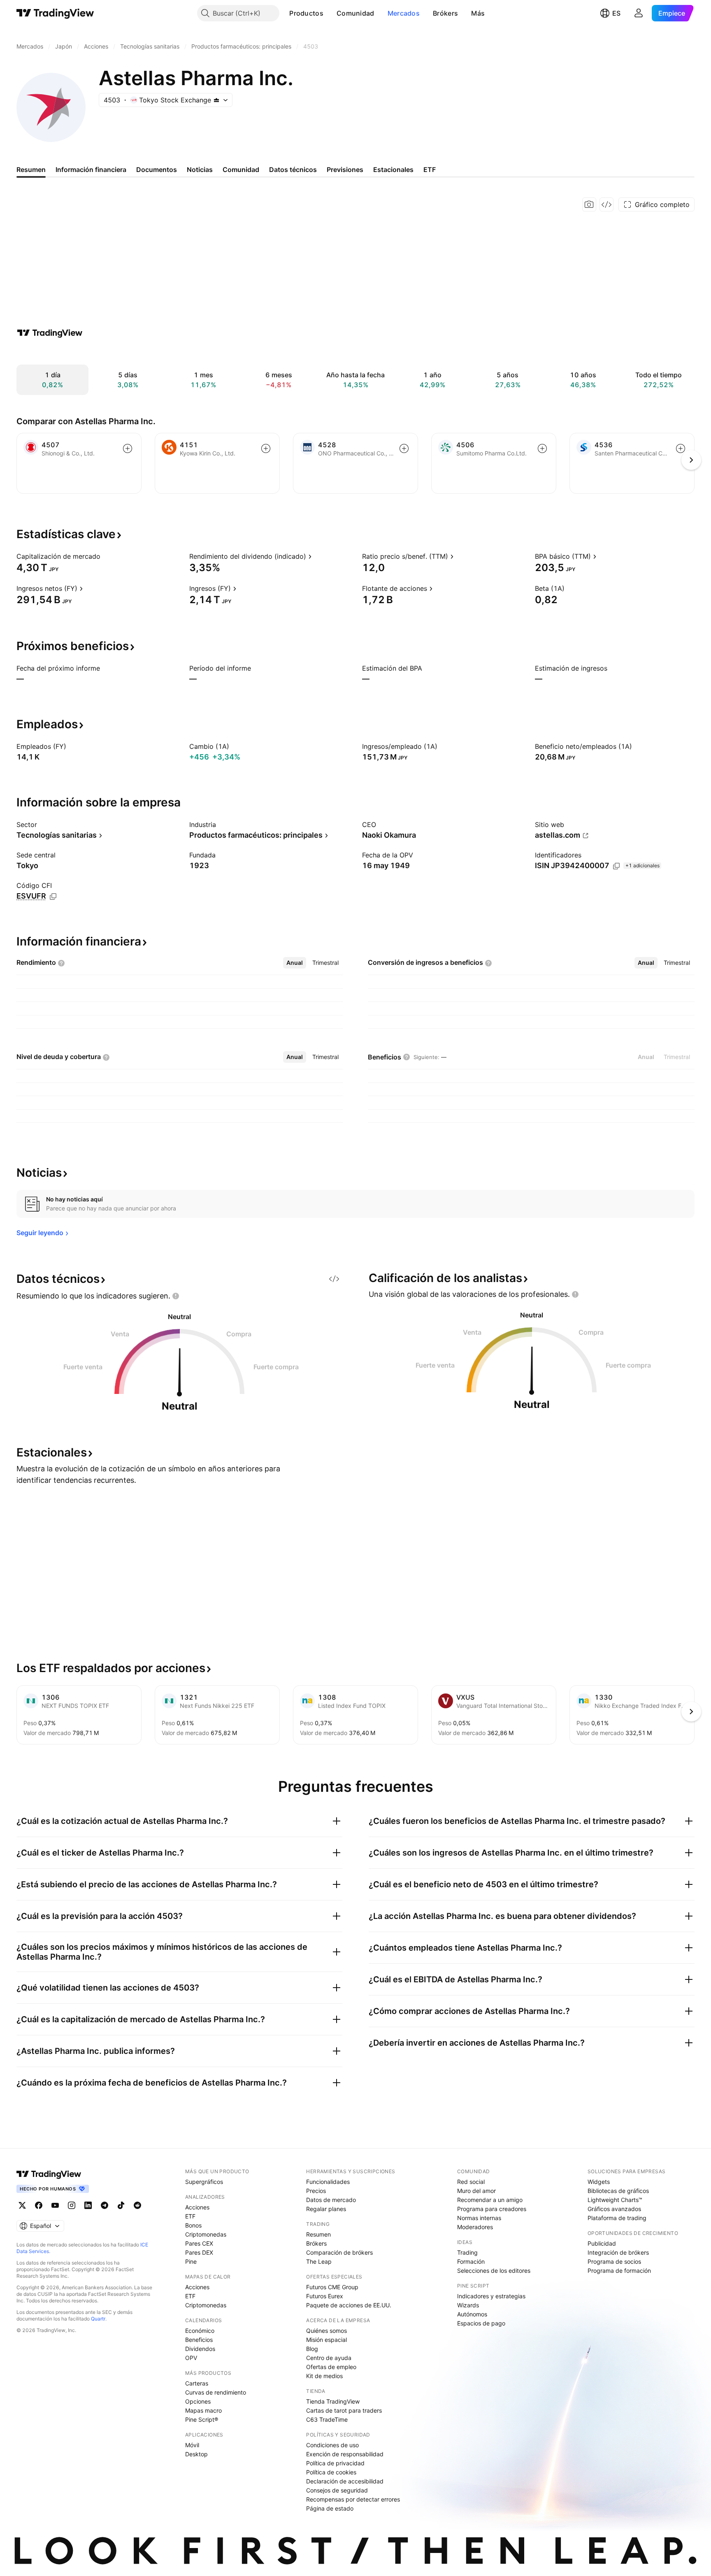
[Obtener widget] (606, 204)
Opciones (198, 2401)
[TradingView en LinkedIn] (88, 2205)
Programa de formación (619, 2271)
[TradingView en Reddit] (137, 2205)
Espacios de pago (481, 2323)
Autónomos (472, 2314)
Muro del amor (476, 2191)
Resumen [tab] (31, 170)
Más (478, 13)
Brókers (445, 13)
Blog (312, 2349)
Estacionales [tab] (393, 170)
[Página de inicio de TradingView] (55, 13)
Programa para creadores (492, 2209)
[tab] (295, 963)
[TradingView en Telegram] (105, 2205)
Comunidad (355, 13)
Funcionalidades (328, 2182)
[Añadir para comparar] (128, 448)
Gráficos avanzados (614, 2209)
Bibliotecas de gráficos (618, 2191)
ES (616, 13)
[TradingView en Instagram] (72, 2205)
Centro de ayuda (329, 2358)
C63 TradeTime (327, 2419)
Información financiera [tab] (91, 170)
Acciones (197, 2207)
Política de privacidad (335, 2463)
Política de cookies (331, 2472)
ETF (190, 2216)
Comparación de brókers (339, 2252)
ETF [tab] (430, 170)
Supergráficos (204, 2182)
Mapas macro (203, 2410)
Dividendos (200, 2349)
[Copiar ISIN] (616, 866)
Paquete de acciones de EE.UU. (349, 2305)
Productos (306, 13)
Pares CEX (199, 2243)
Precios (316, 2191)
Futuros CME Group (332, 2287)
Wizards (468, 2305)
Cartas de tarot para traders (344, 2410)
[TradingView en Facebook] (39, 2205)
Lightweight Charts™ (615, 2200)
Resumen (318, 2234)
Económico (200, 2331)
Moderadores (475, 2227)
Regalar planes (326, 2209)
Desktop (196, 2454)
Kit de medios (324, 2376)
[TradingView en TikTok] (121, 2205)
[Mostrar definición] (106, 556)
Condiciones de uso (332, 2445)
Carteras (197, 2383)
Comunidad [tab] (241, 170)
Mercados (404, 13)
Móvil (192, 2445)
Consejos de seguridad (337, 2490)
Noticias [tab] (200, 170)
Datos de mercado (331, 2200)
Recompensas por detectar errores (353, 2499)
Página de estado (330, 2508)
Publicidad (602, 2243)
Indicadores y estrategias (491, 2296)
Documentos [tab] (157, 170)
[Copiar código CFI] (53, 897)
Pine (191, 2261)
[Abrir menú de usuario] (639, 13)
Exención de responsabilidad (345, 2454)
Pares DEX (199, 2252)
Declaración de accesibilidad (345, 2481)
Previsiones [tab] (345, 170)
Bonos (193, 2225)
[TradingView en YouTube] (55, 2205)
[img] (216, 100)
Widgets (599, 2182)
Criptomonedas (206, 2234)
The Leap (319, 2261)
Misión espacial (326, 2340)
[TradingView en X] (22, 2205)
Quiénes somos (326, 2331)
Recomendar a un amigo (490, 2200)
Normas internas (479, 2218)
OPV (191, 2358)
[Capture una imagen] (589, 204)
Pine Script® (202, 2419)
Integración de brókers (618, 2252)
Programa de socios (614, 2261)
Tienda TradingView (333, 2401)
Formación (471, 2261)
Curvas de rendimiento (216, 2392)
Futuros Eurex (325, 2296)
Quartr (98, 2319)
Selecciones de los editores (494, 2271)
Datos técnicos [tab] (293, 170)
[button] (330, 13)
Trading (467, 2252)
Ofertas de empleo (331, 2367)
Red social (471, 2182)
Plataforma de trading (617, 2218)
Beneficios (199, 2340)
